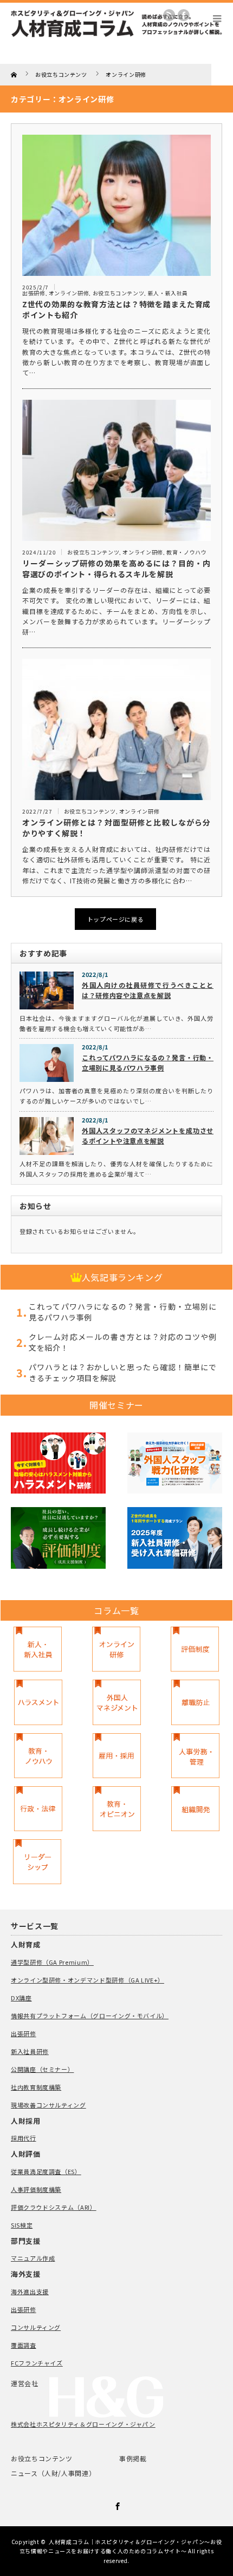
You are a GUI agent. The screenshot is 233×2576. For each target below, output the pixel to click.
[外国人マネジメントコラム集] (117, 1702)
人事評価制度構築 (36, 2189)
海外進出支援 (30, 2291)
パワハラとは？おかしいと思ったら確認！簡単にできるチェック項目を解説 (123, 1372)
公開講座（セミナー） (42, 2069)
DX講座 (21, 1998)
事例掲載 (133, 2458)
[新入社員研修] (175, 1539)
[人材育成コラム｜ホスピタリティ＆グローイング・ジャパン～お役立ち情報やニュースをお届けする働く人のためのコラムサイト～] (116, 40)
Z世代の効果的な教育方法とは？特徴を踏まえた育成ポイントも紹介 (116, 309)
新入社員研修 (30, 2051)
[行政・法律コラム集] (38, 1809)
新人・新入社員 (168, 293)
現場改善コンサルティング (48, 2105)
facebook (184, 15)
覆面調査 (24, 2345)
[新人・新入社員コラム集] (38, 1649)
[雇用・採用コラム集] (117, 1756)
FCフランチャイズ (37, 2363)
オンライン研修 (69, 293)
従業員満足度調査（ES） (46, 2171)
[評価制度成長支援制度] (58, 1539)
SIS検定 (22, 2225)
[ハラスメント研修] (58, 1465)
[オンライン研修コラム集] (116, 1649)
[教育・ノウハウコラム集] (38, 1756)
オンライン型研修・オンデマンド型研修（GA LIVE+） (88, 1980)
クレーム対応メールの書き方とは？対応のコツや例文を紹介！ (123, 1342)
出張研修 (34, 293)
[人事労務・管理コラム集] (195, 1756)
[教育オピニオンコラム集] (117, 1809)
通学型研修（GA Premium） (52, 1962)
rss (169, 15)
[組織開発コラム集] (195, 1809)
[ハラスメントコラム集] (38, 1702)
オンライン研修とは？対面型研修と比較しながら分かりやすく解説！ (116, 828)
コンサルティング (36, 2327)
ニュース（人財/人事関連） (53, 2473)
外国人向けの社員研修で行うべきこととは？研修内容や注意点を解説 (148, 990)
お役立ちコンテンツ (119, 293)
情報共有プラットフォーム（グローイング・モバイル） (90, 2016)
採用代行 (24, 2138)
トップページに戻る (116, 919)
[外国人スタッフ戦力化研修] (175, 1465)
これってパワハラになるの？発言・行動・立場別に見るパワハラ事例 (148, 1062)
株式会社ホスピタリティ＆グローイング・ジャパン (83, 2424)
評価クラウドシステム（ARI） (54, 2207)
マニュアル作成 (33, 2258)
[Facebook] (116, 2505)
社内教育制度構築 (36, 2087)
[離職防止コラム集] (195, 1702)
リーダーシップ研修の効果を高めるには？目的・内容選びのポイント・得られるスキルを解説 (116, 569)
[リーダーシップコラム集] (37, 1862)
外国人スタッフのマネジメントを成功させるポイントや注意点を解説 (148, 1135)
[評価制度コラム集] (195, 1649)
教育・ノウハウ (186, 552)
